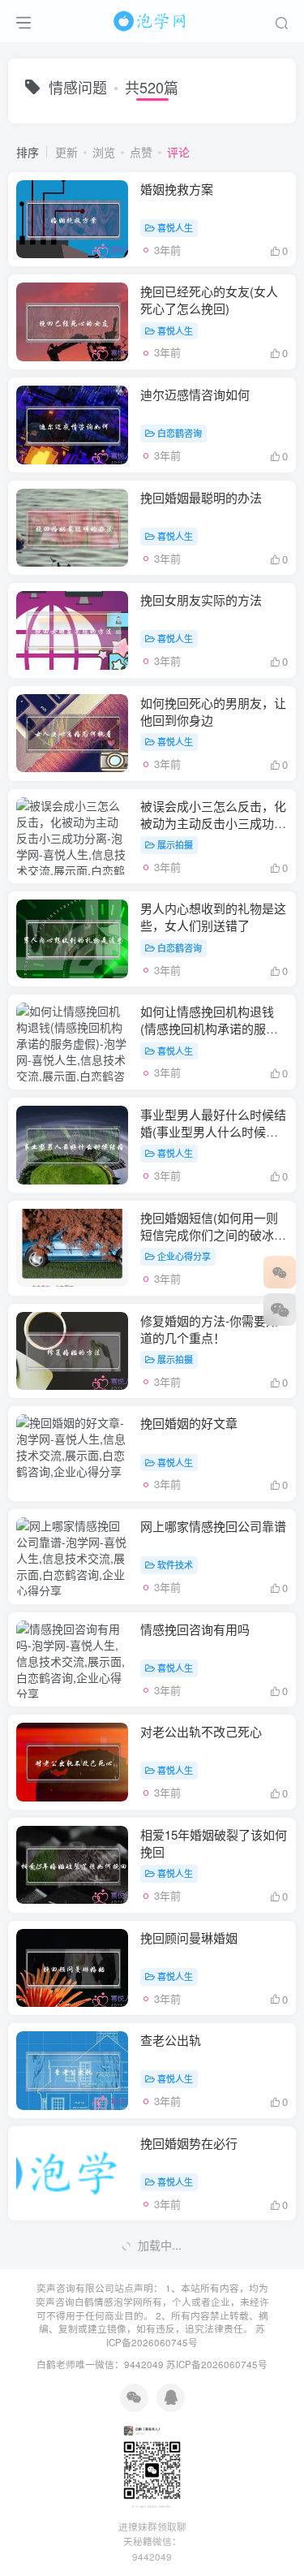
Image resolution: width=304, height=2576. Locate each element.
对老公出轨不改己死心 (201, 1731)
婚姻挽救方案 (177, 189)
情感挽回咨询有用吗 (195, 1629)
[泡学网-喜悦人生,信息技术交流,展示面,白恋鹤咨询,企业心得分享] (152, 19)
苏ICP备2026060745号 (186, 2335)
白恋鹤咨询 (180, 433)
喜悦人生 (175, 227)
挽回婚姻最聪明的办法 (201, 497)
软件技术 (175, 1564)
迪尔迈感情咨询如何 (195, 394)
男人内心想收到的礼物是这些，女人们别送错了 (213, 917)
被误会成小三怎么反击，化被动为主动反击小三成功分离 (213, 823)
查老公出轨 (171, 2040)
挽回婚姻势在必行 (189, 2143)
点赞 (141, 152)
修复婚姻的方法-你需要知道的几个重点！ (209, 1329)
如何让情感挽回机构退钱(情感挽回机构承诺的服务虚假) (209, 1028)
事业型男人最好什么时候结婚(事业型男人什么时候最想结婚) (213, 1131)
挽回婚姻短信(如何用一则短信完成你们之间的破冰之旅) (213, 1234)
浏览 (104, 152)
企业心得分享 (184, 1256)
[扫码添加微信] (280, 1310)
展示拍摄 (175, 844)
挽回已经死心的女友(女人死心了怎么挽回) (209, 300)
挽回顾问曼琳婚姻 (189, 1937)
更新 (66, 152)
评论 (178, 152)
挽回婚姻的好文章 (189, 1423)
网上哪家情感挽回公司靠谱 (213, 1526)
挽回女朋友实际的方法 (201, 600)
